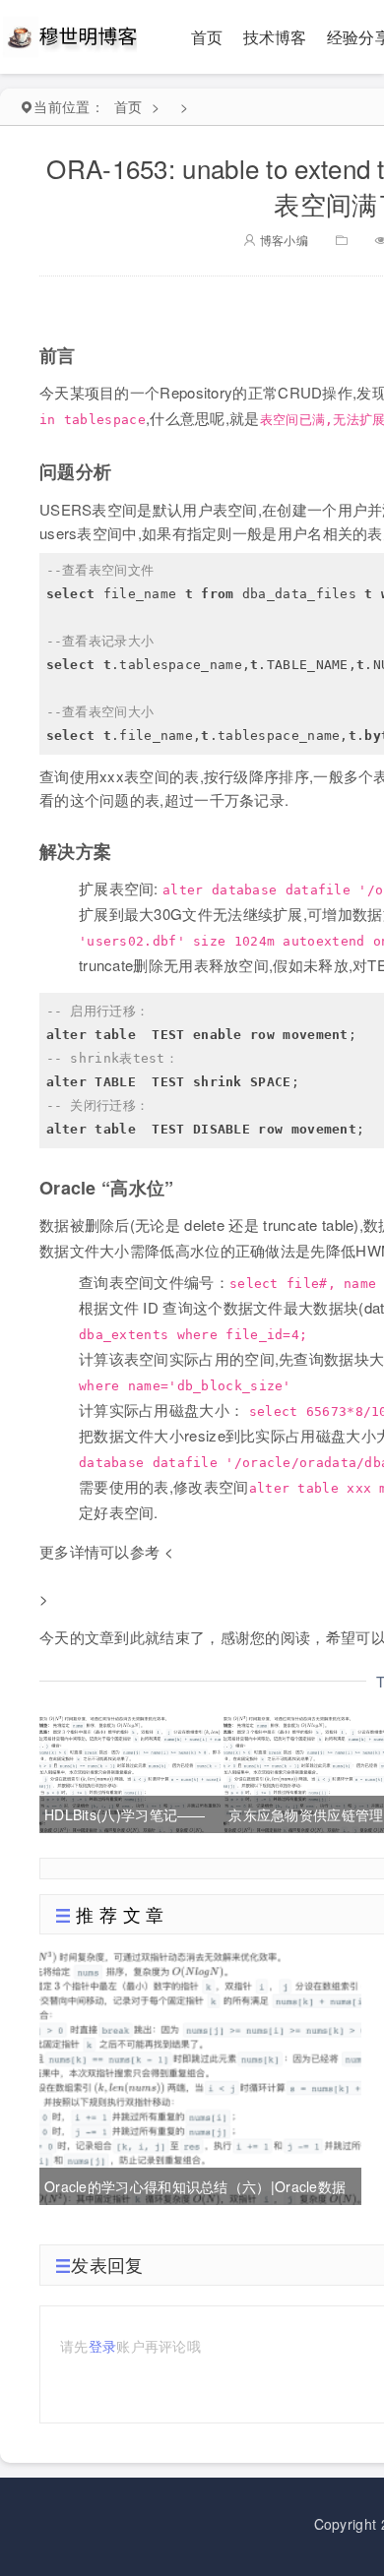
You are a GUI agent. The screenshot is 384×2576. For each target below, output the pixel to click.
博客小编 (282, 240)
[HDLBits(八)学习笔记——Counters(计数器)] (130, 1772)
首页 (207, 37)
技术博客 (275, 37)
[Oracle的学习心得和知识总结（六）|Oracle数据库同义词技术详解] (200, 2075)
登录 (103, 2346)
